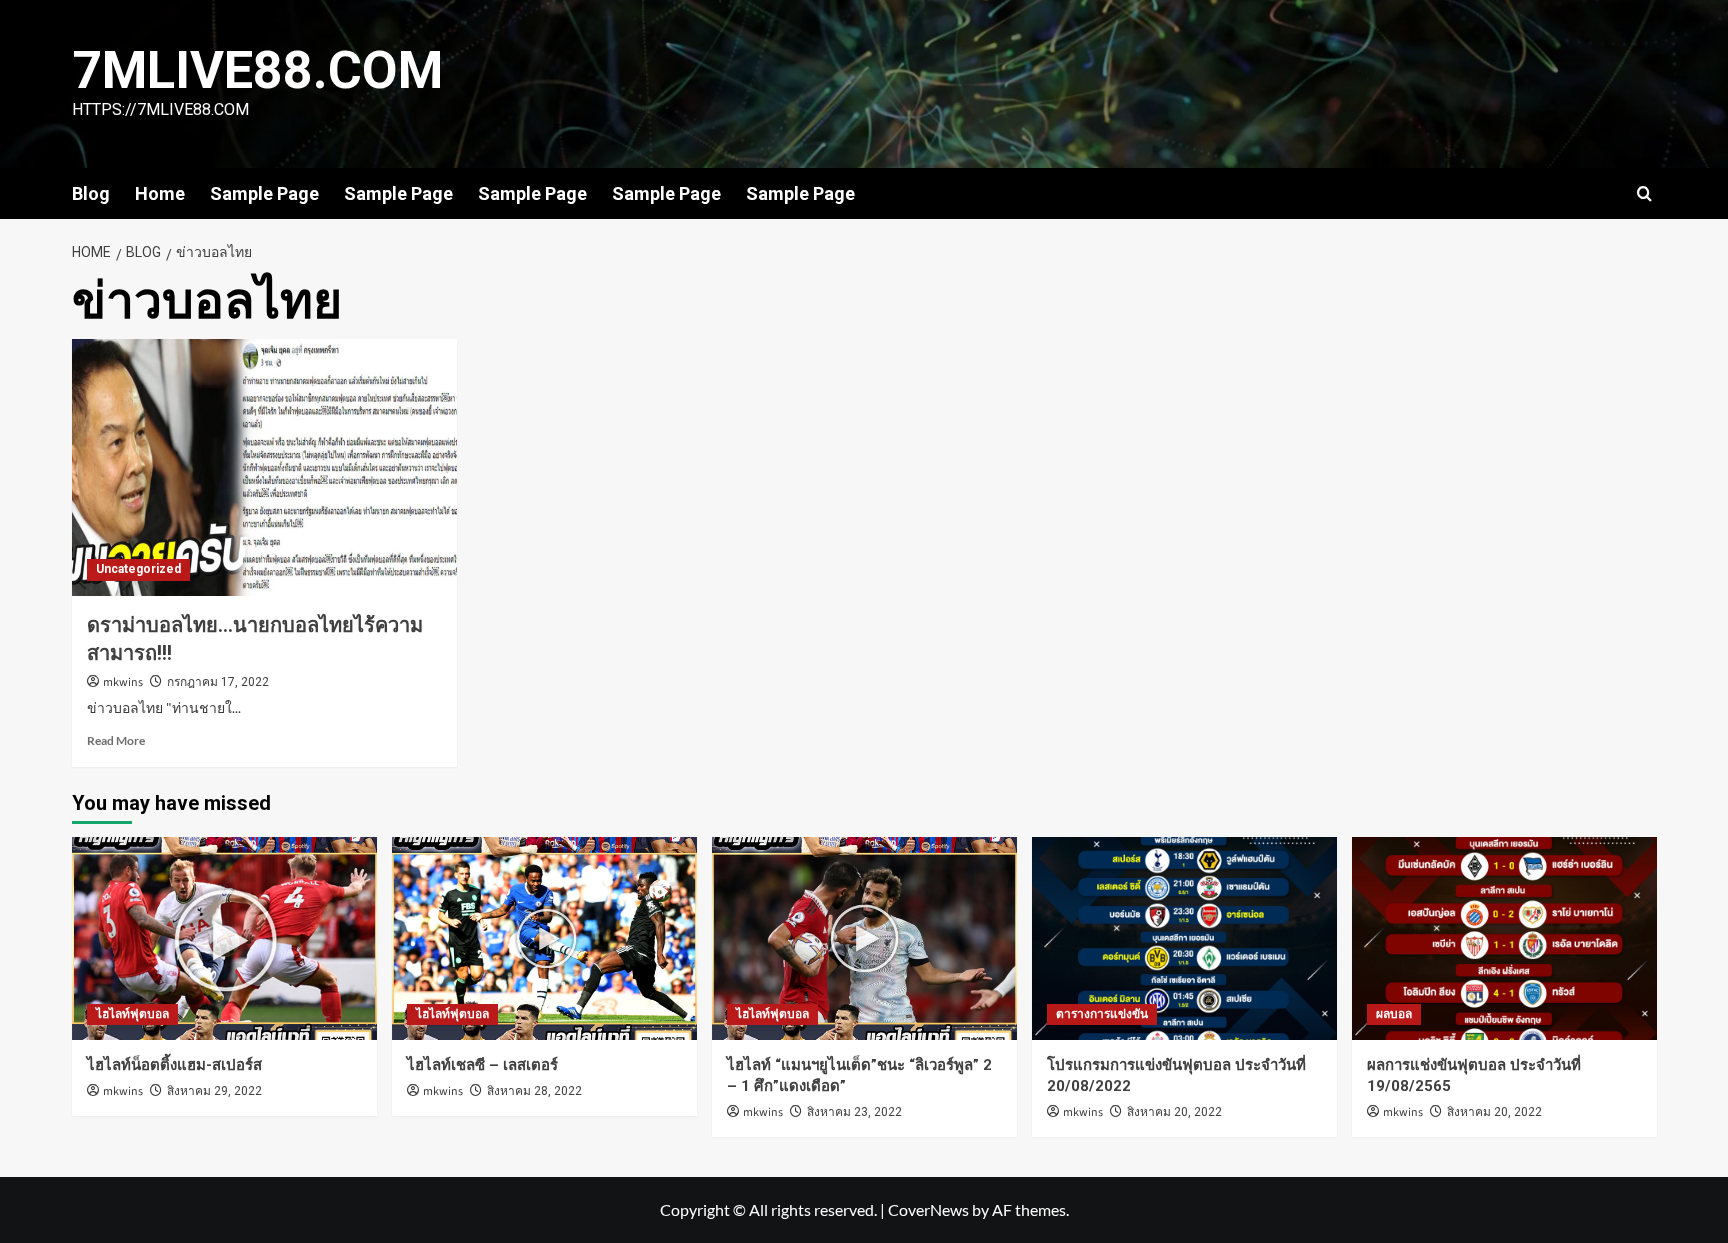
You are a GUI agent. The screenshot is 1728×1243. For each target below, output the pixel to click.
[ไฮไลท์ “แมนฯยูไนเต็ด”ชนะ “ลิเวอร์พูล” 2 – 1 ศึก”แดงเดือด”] (864, 938)
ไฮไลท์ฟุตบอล (132, 1014)
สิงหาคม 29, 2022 (214, 1091)
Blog (91, 193)
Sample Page (264, 193)
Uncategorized (138, 569)
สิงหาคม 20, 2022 (1174, 1112)
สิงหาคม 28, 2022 (534, 1091)
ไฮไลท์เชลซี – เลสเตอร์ (482, 1065)
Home (160, 193)
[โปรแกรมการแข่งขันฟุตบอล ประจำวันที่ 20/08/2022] (1184, 938)
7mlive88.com (257, 70)
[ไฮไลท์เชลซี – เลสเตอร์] (544, 938)
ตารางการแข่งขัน (1102, 1014)
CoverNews (928, 1209)
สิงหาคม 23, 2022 (854, 1112)
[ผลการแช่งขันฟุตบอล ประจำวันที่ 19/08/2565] (1504, 938)
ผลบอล (1394, 1014)
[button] (1644, 193)
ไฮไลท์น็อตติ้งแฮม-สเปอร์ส (174, 1065)
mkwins (123, 682)
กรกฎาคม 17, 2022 (218, 682)
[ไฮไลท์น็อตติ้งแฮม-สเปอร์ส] (224, 938)
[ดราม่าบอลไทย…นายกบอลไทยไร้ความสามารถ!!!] (264, 467)
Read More (116, 740)
